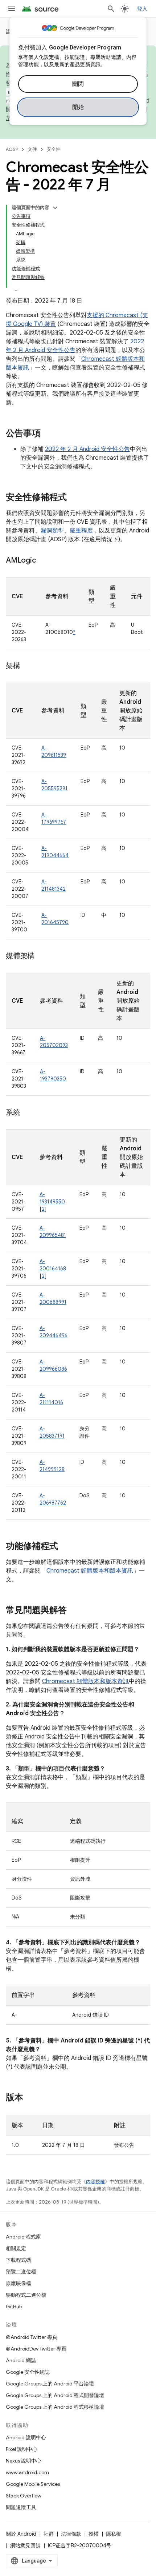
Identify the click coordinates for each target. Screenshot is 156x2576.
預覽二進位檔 (21, 2272)
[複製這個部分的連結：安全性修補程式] (74, 498)
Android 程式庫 (23, 2237)
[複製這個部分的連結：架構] (28, 666)
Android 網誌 (21, 2360)
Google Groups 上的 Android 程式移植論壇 (55, 2407)
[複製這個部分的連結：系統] (28, 1113)
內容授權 (95, 2182)
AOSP (12, 149)
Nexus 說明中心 (24, 2461)
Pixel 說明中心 (22, 2449)
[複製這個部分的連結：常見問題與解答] (74, 1611)
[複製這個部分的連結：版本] (30, 2098)
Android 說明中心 (26, 2437)
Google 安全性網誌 (28, 2372)
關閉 (78, 84)
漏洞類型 (52, 531)
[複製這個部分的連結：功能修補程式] (65, 1547)
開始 (78, 107)
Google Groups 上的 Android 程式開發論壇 (55, 2395)
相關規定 (16, 2248)
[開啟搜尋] (111, 9)
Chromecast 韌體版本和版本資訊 (90, 1571)
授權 (94, 2534)
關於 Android (21, 2534)
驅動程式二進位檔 (26, 2295)
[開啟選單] (12, 9)
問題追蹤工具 (21, 2507)
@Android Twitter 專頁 (32, 2337)
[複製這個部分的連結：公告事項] (48, 434)
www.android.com (27, 2472)
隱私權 (114, 2534)
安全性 (54, 149)
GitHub (14, 2307)
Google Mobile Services (33, 2484)
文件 (32, 149)
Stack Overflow (24, 2496)
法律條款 (71, 2534)
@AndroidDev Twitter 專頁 (36, 2349)
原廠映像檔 (19, 2283)
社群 (49, 2534)
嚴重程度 (81, 531)
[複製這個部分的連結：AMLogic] (43, 561)
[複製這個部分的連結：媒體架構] (42, 956)
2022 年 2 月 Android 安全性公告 (87, 449)
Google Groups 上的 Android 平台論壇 (50, 2384)
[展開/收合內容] (55, 208)
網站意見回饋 (25, 2545)
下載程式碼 (19, 2260)
